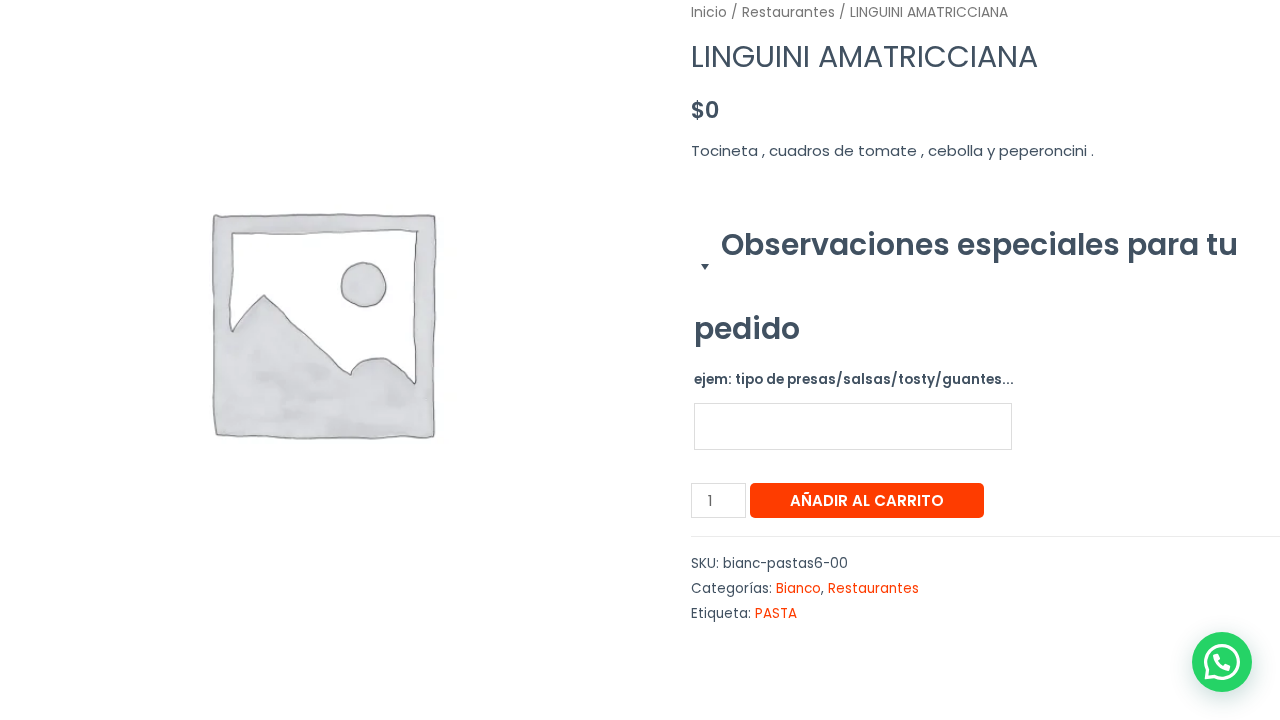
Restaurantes (788, 12)
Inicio (709, 12)
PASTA (776, 613)
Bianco (798, 588)
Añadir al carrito (867, 500)
